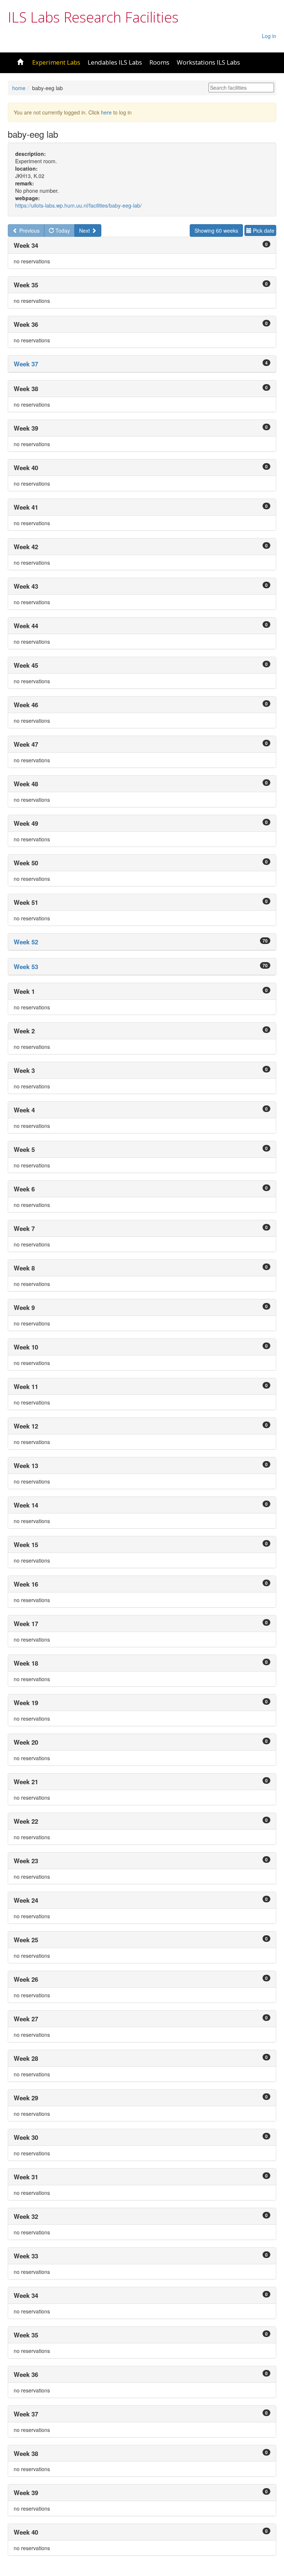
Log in (269, 36)
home (19, 88)
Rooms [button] (159, 62)
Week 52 (26, 942)
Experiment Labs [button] (56, 62)
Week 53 (26, 967)
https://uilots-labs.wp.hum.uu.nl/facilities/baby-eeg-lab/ (78, 205)
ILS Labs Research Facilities (93, 17)
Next (85, 230)
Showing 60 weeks (216, 230)
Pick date (263, 230)
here (106, 112)
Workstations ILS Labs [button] (208, 62)
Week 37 (26, 364)
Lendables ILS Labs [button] (115, 62)
